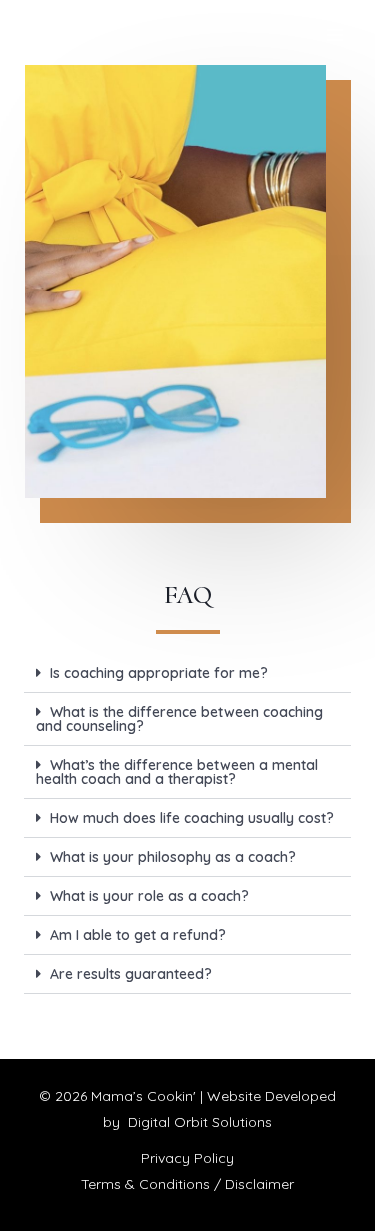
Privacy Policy (187, 1158)
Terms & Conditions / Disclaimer (187, 1184)
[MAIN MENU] (334, 35)
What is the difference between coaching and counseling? (179, 719)
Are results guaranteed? (131, 974)
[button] (187, 673)
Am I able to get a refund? (138, 935)
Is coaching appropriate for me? (159, 673)
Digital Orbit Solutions (200, 1122)
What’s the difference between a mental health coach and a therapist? (177, 772)
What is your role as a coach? (149, 896)
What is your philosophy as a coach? (173, 857)
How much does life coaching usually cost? (192, 818)
